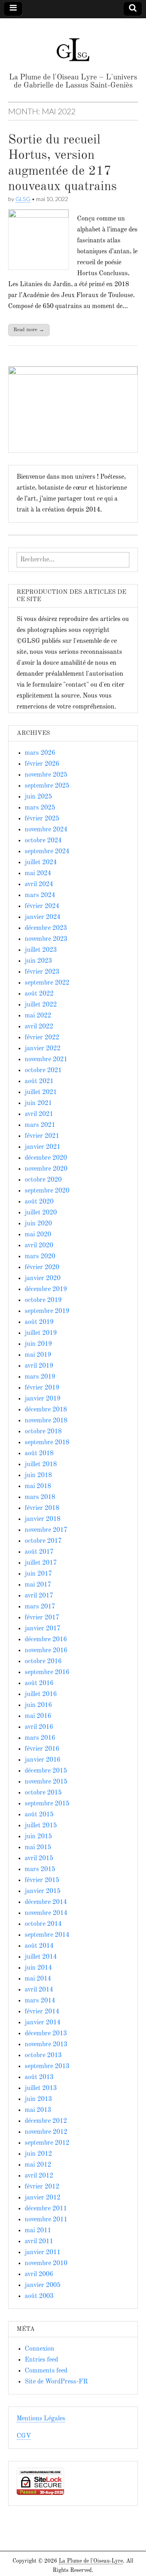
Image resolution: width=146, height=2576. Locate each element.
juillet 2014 (41, 1957)
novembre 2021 (46, 1060)
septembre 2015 (47, 1804)
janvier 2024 (43, 917)
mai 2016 (38, 1716)
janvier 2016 (43, 1760)
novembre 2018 (46, 1421)
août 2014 (39, 1946)
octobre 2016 (43, 1662)
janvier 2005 (43, 2285)
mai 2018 (38, 1486)
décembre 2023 (46, 928)
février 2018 (42, 1508)
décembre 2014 (46, 1902)
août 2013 (39, 2077)
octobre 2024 (43, 841)
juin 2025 (38, 797)
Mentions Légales (41, 2419)
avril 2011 (39, 2242)
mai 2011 (38, 2231)
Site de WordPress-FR (56, 2382)
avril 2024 (39, 884)
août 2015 (39, 1815)
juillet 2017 (41, 1563)
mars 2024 (40, 895)
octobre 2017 (43, 1541)
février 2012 (42, 2187)
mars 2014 (40, 2001)
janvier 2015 (43, 1891)
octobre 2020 (43, 1180)
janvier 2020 (43, 1278)
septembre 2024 (47, 852)
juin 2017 (38, 1574)
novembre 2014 (46, 1913)
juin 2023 (38, 961)
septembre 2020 (47, 1191)
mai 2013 (38, 2110)
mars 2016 (40, 1738)
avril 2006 (39, 2274)
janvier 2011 (43, 2253)
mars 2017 (40, 1607)
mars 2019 (40, 1377)
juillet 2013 (41, 2088)
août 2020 (39, 1202)
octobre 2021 (43, 1071)
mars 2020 (40, 1257)
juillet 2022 (41, 1005)
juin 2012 (38, 2154)
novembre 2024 (46, 830)
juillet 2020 (41, 1213)
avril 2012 (39, 2176)
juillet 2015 (41, 1826)
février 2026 (42, 764)
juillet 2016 (41, 1694)
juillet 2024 (41, 863)
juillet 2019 (41, 1333)
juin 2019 (38, 1344)
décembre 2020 (46, 1158)
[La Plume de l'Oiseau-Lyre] (73, 46)
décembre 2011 (46, 2209)
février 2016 (42, 1749)
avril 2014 (39, 1990)
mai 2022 (38, 1016)
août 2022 (39, 994)
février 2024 (42, 906)
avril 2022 (39, 1027)
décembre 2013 (46, 2034)
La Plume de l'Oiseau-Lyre (91, 2561)
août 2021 (39, 1081)
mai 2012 (38, 2165)
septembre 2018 (47, 1443)
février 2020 (42, 1268)
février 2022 (42, 1038)
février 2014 (42, 2012)
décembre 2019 (46, 1289)
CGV (24, 2436)
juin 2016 (38, 1705)
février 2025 (42, 819)
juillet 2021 (41, 1092)
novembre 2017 (46, 1530)
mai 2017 (38, 1585)
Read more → (29, 330)
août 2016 (39, 1683)
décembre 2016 (46, 1640)
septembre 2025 (47, 786)
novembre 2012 (46, 2132)
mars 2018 (40, 1497)
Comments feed (46, 2371)
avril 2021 (39, 1114)
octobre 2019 (43, 1300)
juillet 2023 (41, 950)
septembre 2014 (47, 1935)
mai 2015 (38, 1848)
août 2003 (39, 2296)
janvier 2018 (43, 1519)
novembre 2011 (46, 2220)
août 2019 (39, 1322)
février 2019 (42, 1388)
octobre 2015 (43, 1793)
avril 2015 (39, 1859)
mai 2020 (38, 1235)
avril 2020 (39, 1246)
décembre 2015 (46, 1771)
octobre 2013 (43, 2056)
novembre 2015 (46, 1782)
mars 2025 (40, 808)
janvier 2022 (43, 1049)
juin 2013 (38, 2099)
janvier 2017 (43, 1629)
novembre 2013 (46, 2045)
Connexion (40, 2349)
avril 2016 (39, 1727)
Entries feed (41, 2360)
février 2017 (42, 1618)
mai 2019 (38, 1355)
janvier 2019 (43, 1399)
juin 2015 (38, 1837)
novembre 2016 (46, 1651)
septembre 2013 (47, 2066)
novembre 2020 (46, 1169)
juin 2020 (38, 1224)
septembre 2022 (47, 983)
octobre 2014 (43, 1924)
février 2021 (42, 1136)
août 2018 (39, 1454)
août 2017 (39, 1552)
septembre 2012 (47, 2143)
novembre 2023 (46, 939)
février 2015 (42, 1880)
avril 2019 (39, 1366)
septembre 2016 (47, 1672)
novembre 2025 (46, 775)
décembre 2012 (46, 2121)
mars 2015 (40, 1869)
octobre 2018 (43, 1432)
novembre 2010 (46, 2263)
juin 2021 (38, 1103)
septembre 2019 (47, 1311)
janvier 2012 (43, 2198)
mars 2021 (40, 1125)
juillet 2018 (41, 1465)
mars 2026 (40, 753)
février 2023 (42, 972)
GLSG (23, 199)
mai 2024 (38, 874)
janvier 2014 (43, 2023)
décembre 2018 (46, 1410)
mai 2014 (38, 1979)
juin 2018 (38, 1475)
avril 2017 (39, 1596)
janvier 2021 (43, 1147)
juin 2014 (38, 1968)
